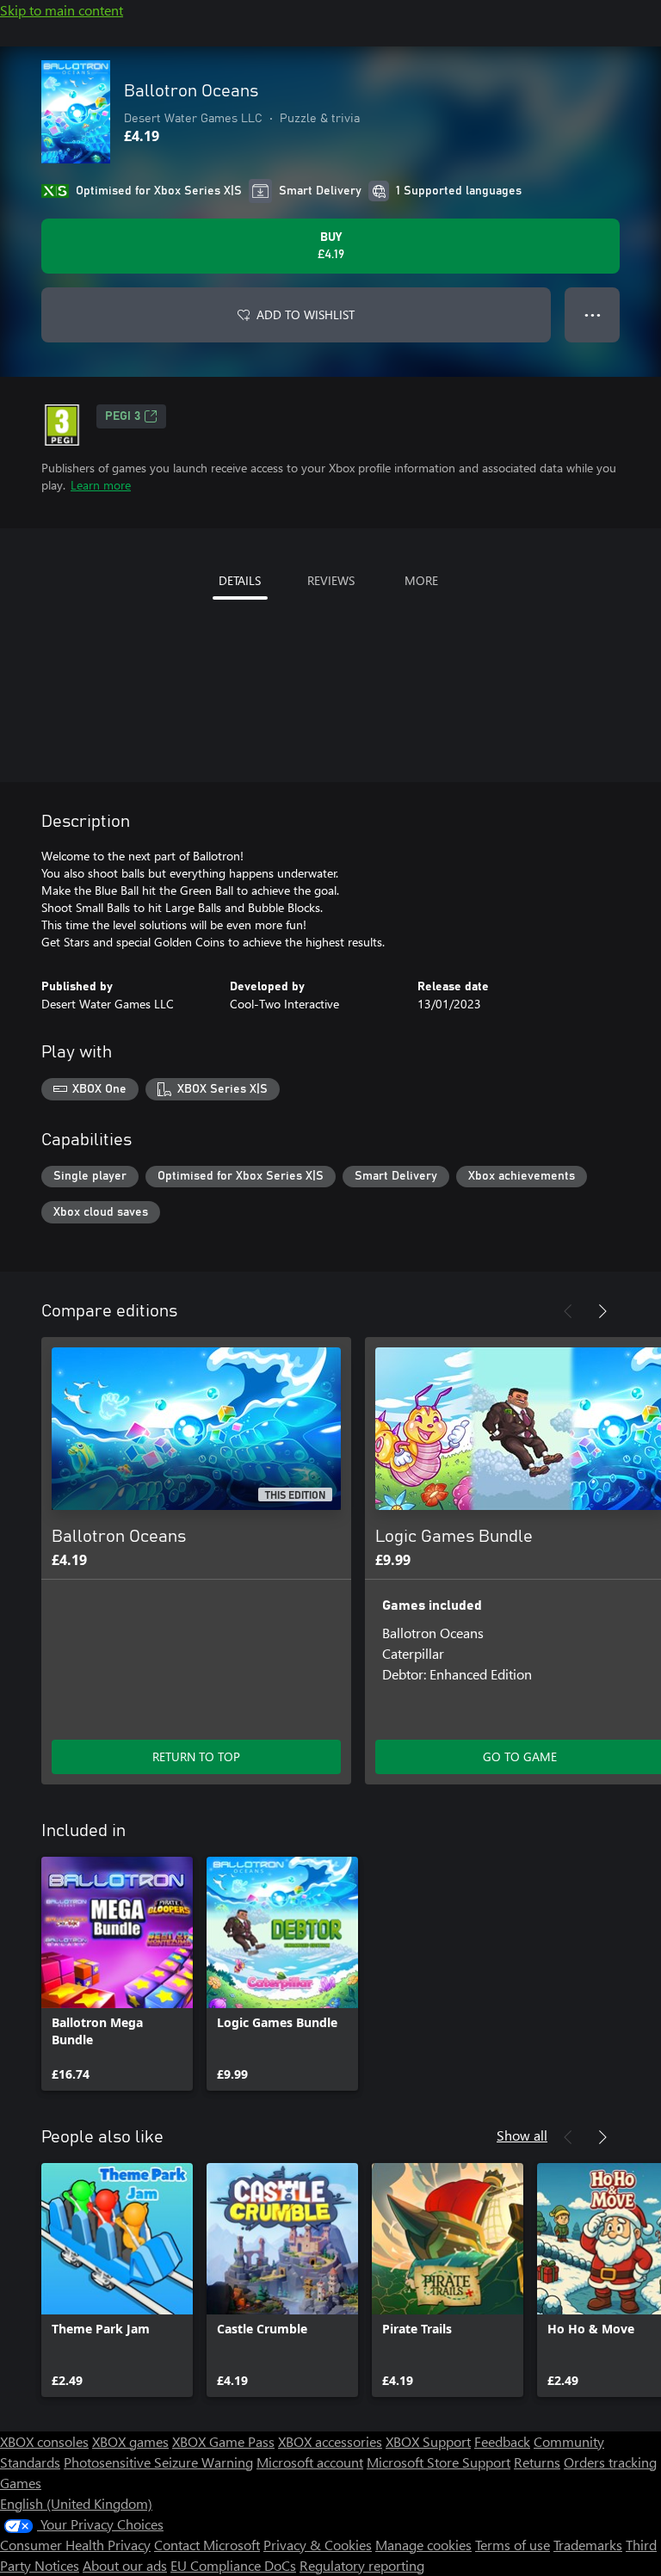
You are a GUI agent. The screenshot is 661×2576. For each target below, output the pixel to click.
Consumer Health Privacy (75, 2545)
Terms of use (513, 2545)
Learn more (101, 485)
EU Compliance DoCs (233, 2565)
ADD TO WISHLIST (306, 314)
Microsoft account (310, 2462)
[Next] (602, 1311)
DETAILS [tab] (240, 580)
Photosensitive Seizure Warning (158, 2462)
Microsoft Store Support (439, 2462)
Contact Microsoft (207, 2545)
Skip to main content (62, 10)
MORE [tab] (421, 580)
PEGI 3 (123, 416)
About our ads (125, 2565)
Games (21, 2483)
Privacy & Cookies (318, 2545)
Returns (537, 2462)
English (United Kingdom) (76, 2503)
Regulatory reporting (362, 2565)
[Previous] (568, 1311)
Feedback (502, 2441)
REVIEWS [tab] (331, 580)
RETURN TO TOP (196, 1756)
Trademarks (588, 2545)
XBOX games (130, 2441)
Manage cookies (423, 2545)
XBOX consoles (44, 2441)
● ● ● (593, 314)
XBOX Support (428, 2441)
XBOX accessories (330, 2441)
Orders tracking (610, 2462)
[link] (117, 1974)
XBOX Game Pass (223, 2441)
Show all (522, 2135)
